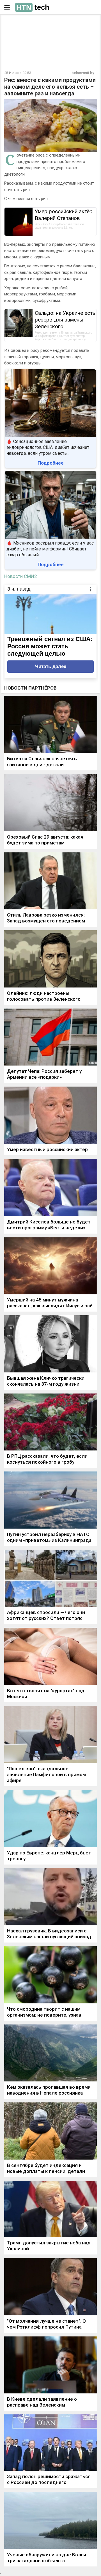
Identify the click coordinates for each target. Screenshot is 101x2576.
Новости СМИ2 (21, 576)
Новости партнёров (30, 688)
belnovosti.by (83, 73)
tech (33, 7)
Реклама (22, 24)
